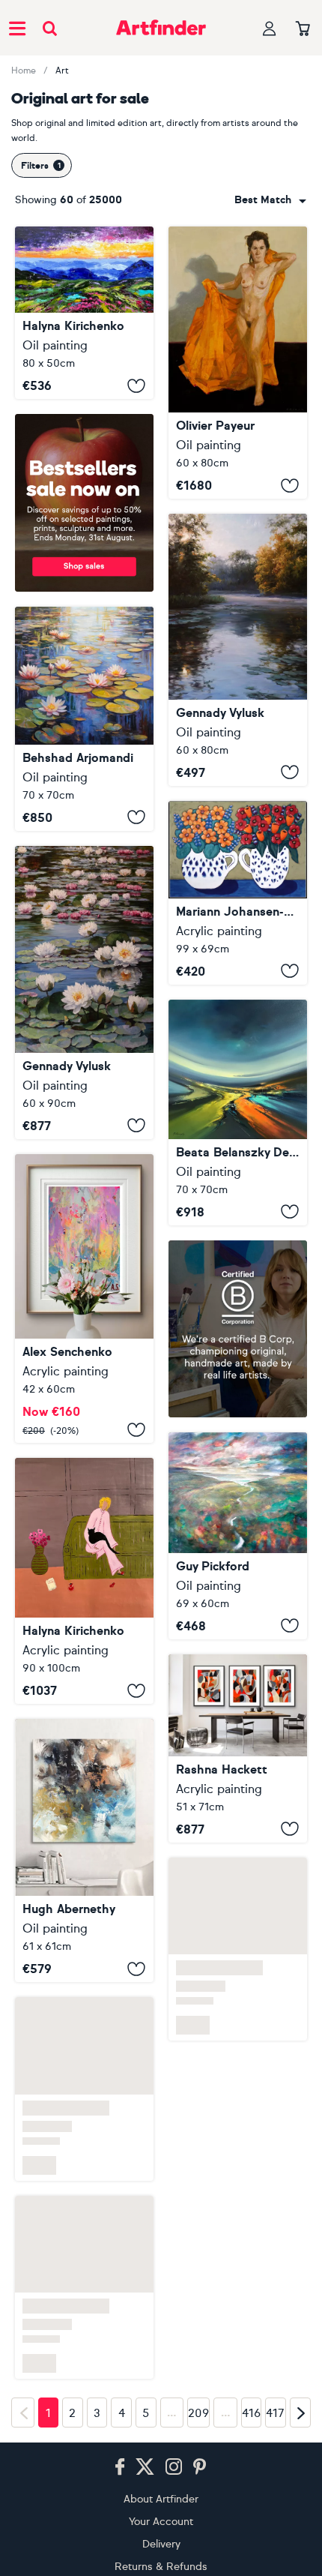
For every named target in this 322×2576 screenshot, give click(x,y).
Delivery (161, 2544)
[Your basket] (303, 29)
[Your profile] (270, 28)
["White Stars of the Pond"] (84, 993)
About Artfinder (161, 2499)
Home (24, 70)
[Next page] (300, 2413)
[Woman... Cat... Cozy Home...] (84, 1581)
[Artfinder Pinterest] (200, 2467)
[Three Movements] (238, 1748)
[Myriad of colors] (238, 1113)
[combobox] (270, 200)
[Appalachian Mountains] (84, 313)
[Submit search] (50, 28)
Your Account (161, 2522)
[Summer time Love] (238, 893)
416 (251, 2413)
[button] (270, 200)
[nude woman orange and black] (238, 363)
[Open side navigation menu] (17, 28)
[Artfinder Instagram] (174, 2467)
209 (198, 2413)
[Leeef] (84, 1850)
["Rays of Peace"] (238, 649)
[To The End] (238, 1535)
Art (62, 70)
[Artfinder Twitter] (145, 2467)
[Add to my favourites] (136, 385)
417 (275, 2413)
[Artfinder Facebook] (120, 2467)
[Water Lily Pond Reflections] (84, 719)
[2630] (84, 1299)
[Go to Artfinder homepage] (161, 28)
